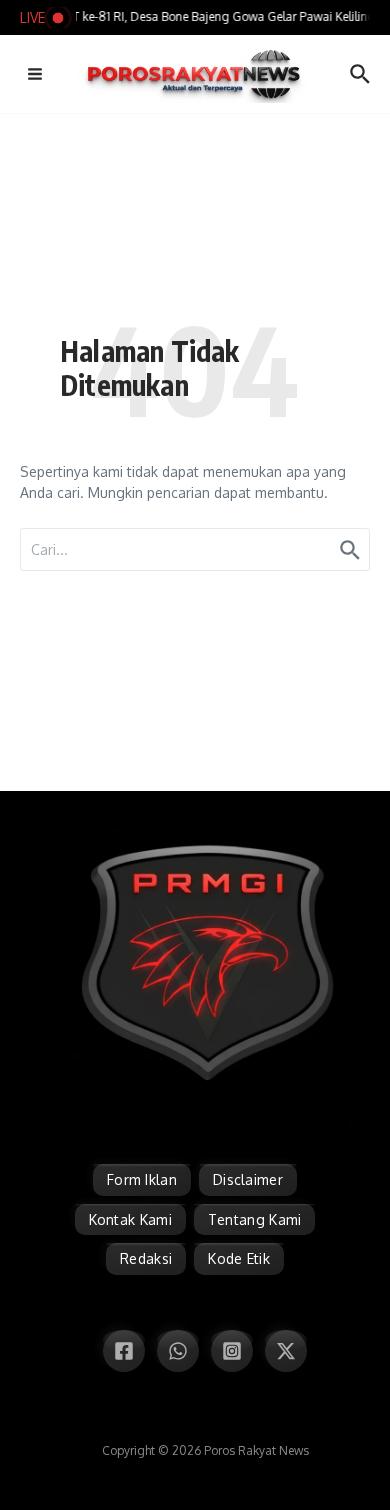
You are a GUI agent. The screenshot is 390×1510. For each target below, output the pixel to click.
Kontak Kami (130, 1219)
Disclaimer (248, 1179)
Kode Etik (239, 1258)
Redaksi (146, 1258)
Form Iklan (142, 1179)
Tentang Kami (255, 1219)
